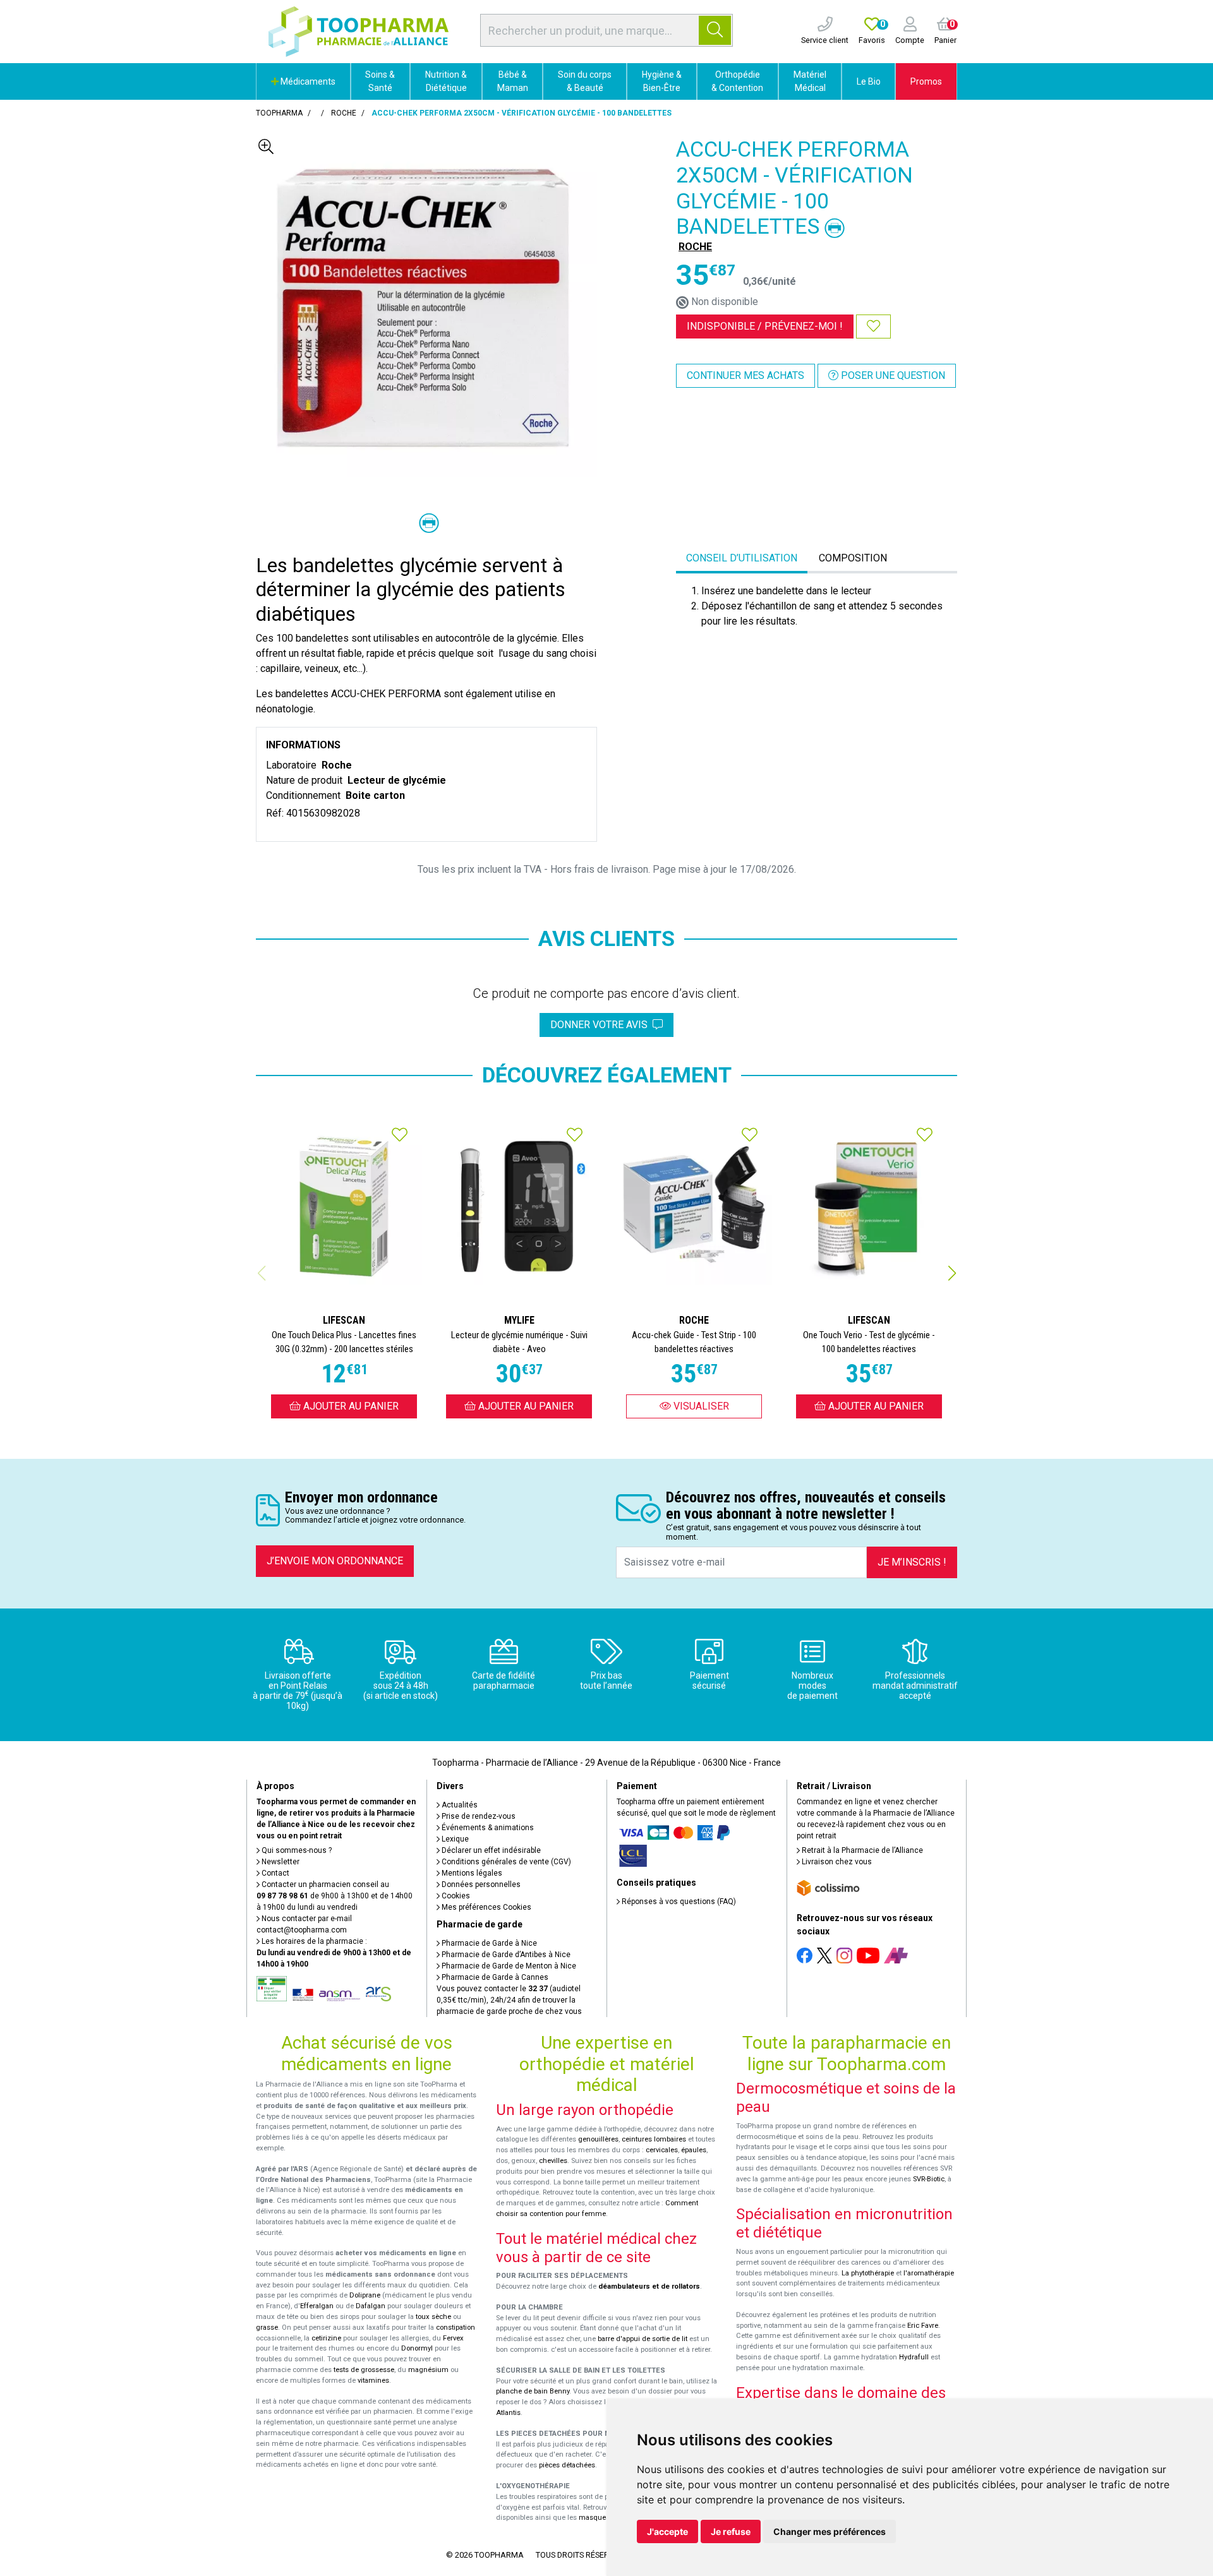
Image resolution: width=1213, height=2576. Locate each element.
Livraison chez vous (836, 1862)
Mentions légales (471, 1873)
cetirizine (326, 2338)
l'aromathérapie (929, 2273)
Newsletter (280, 1862)
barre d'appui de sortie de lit (643, 2339)
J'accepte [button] (667, 2531)
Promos (926, 81)
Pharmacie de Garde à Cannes (494, 1977)
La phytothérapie (868, 2273)
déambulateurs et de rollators (649, 2286)
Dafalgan (371, 2306)
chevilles (553, 2161)
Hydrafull (914, 2357)
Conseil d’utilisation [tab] (742, 558)
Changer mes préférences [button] (830, 2531)
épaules (694, 2150)
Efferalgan (317, 2306)
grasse (267, 2327)
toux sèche (433, 2317)
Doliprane (365, 2295)
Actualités (459, 1805)
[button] (952, 1273)
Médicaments (307, 81)
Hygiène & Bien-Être (662, 81)
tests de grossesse (364, 2370)
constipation (456, 2327)
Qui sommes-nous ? (296, 1850)
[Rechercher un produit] (715, 30)
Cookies (455, 1896)
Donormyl (417, 2348)
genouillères (598, 2139)
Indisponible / (765, 326)
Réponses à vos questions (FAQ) (678, 1902)
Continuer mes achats (745, 375)
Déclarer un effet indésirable (490, 1850)
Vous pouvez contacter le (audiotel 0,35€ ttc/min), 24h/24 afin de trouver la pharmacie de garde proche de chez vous (509, 2000)
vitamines (373, 2381)
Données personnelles (480, 1884)
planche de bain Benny (533, 2391)
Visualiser (700, 1406)
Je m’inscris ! (912, 1562)
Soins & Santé (380, 81)
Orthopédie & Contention (737, 81)
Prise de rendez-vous (478, 1816)
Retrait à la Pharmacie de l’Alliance (861, 1850)
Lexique (454, 1839)
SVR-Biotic (929, 2179)
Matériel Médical (810, 81)
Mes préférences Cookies (486, 1907)
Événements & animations (487, 1828)
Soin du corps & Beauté (585, 81)
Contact (275, 1873)
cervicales (662, 2150)
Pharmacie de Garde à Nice (488, 1943)
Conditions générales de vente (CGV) (505, 1862)
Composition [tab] (853, 558)
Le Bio (869, 81)
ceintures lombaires (654, 2139)
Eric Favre (923, 2326)
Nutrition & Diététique (446, 81)
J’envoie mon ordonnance (335, 1561)
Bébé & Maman (513, 81)
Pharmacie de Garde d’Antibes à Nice (505, 1955)
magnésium (428, 2370)
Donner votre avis (601, 1025)
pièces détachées (567, 2465)
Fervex (453, 2338)
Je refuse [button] (731, 2531)
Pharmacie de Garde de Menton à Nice (508, 1966)
